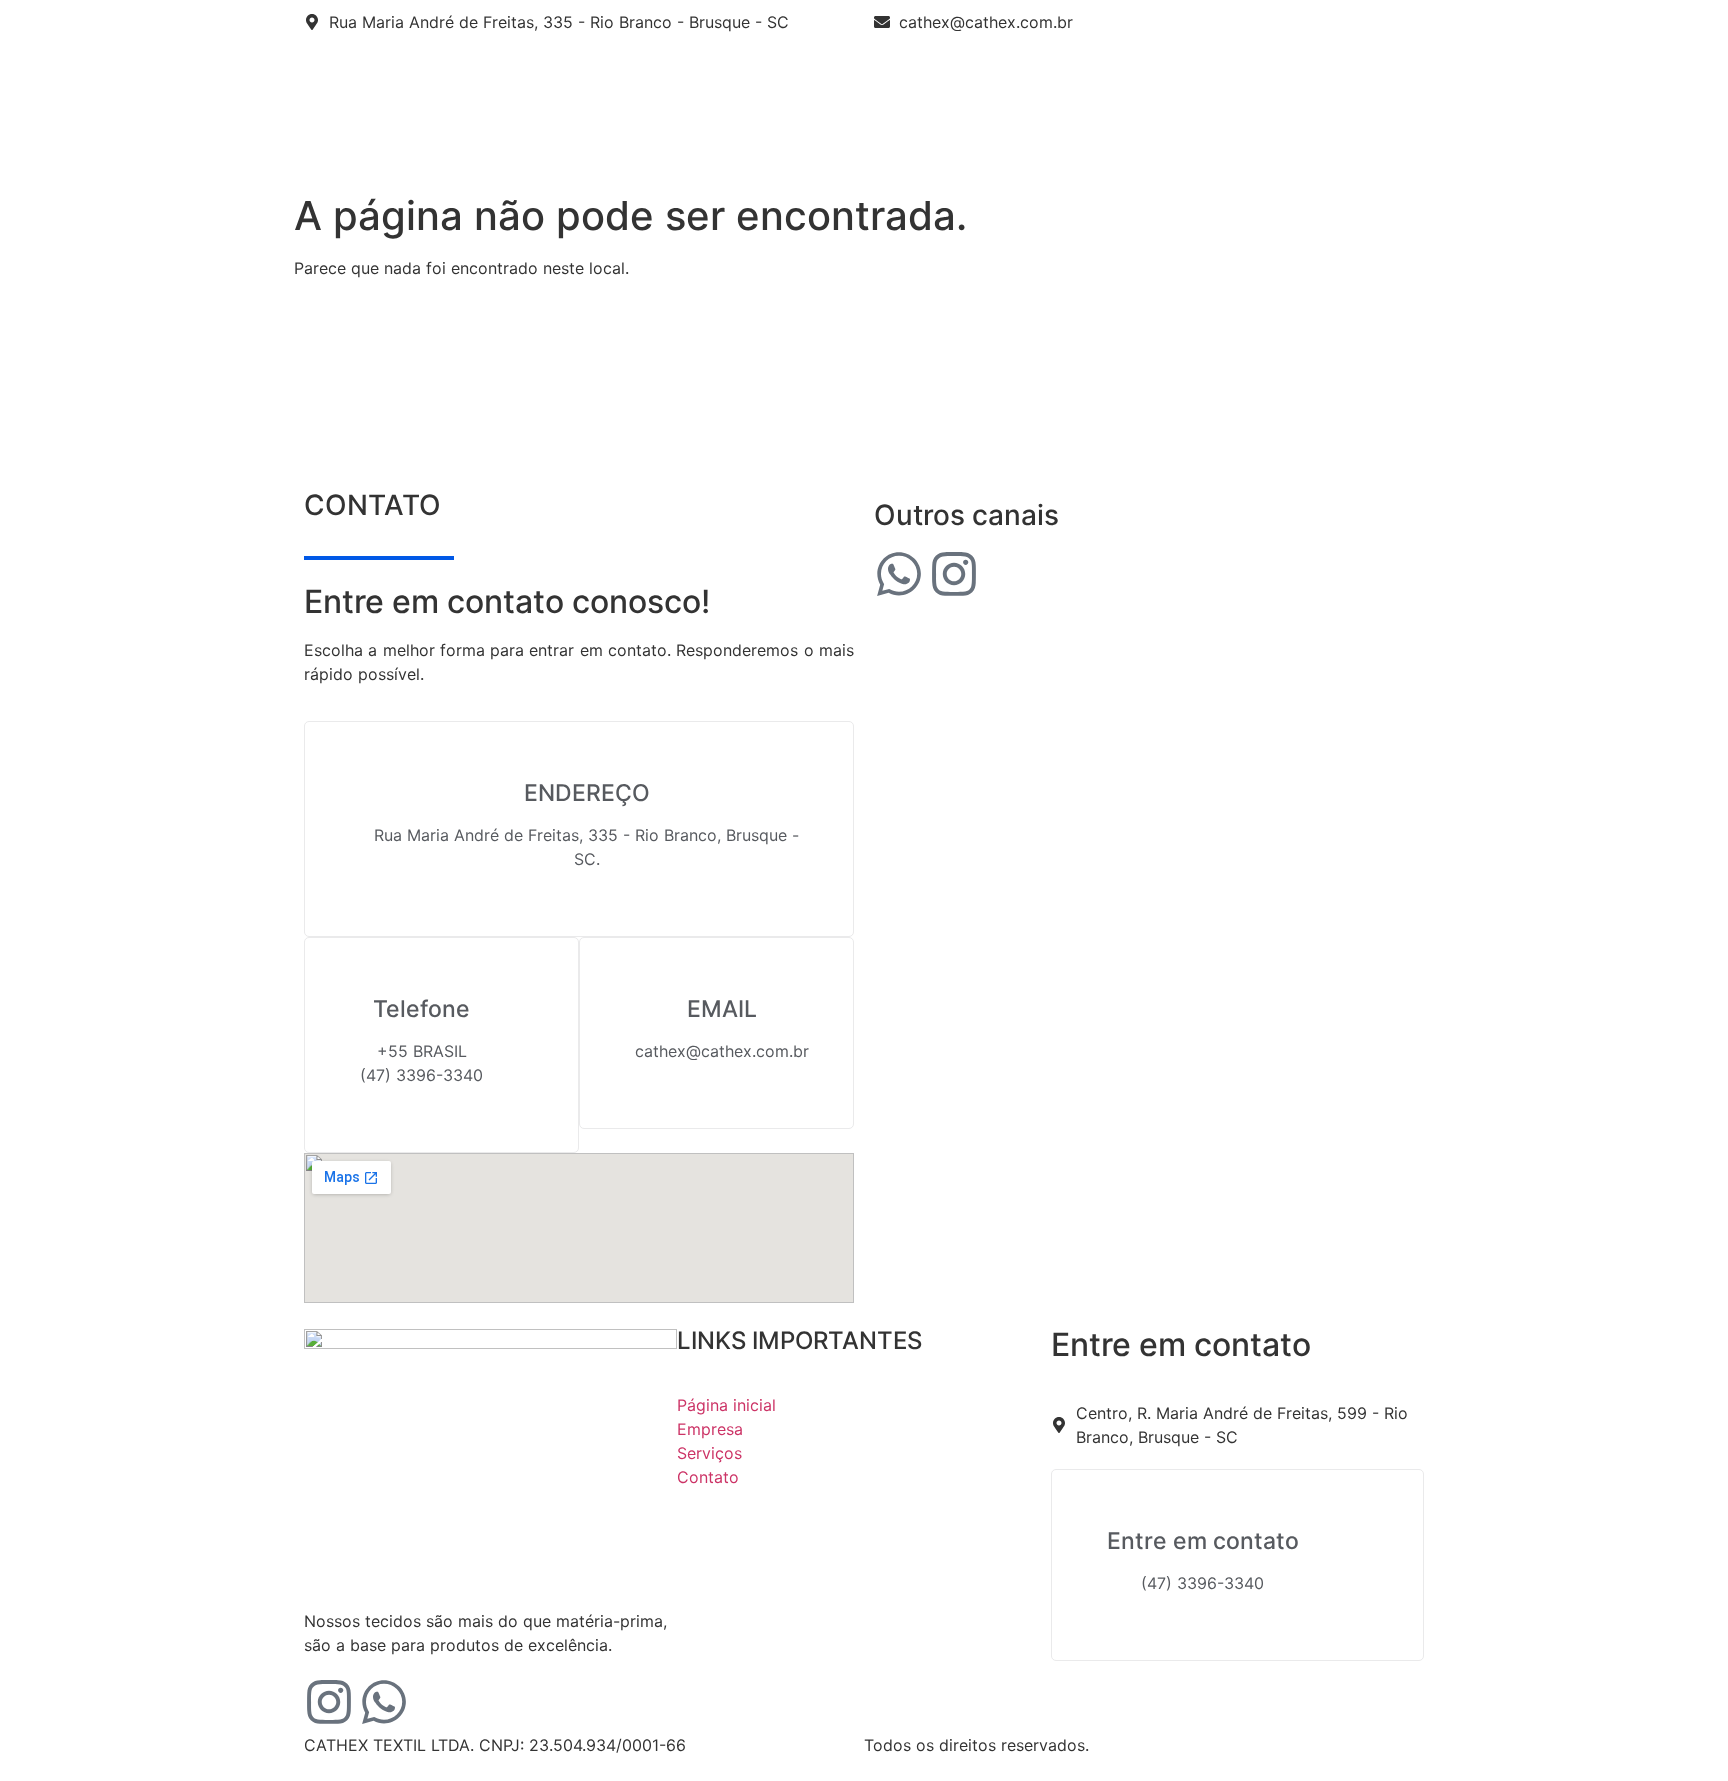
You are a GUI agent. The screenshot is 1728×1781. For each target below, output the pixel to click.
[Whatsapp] (899, 574)
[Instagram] (954, 574)
